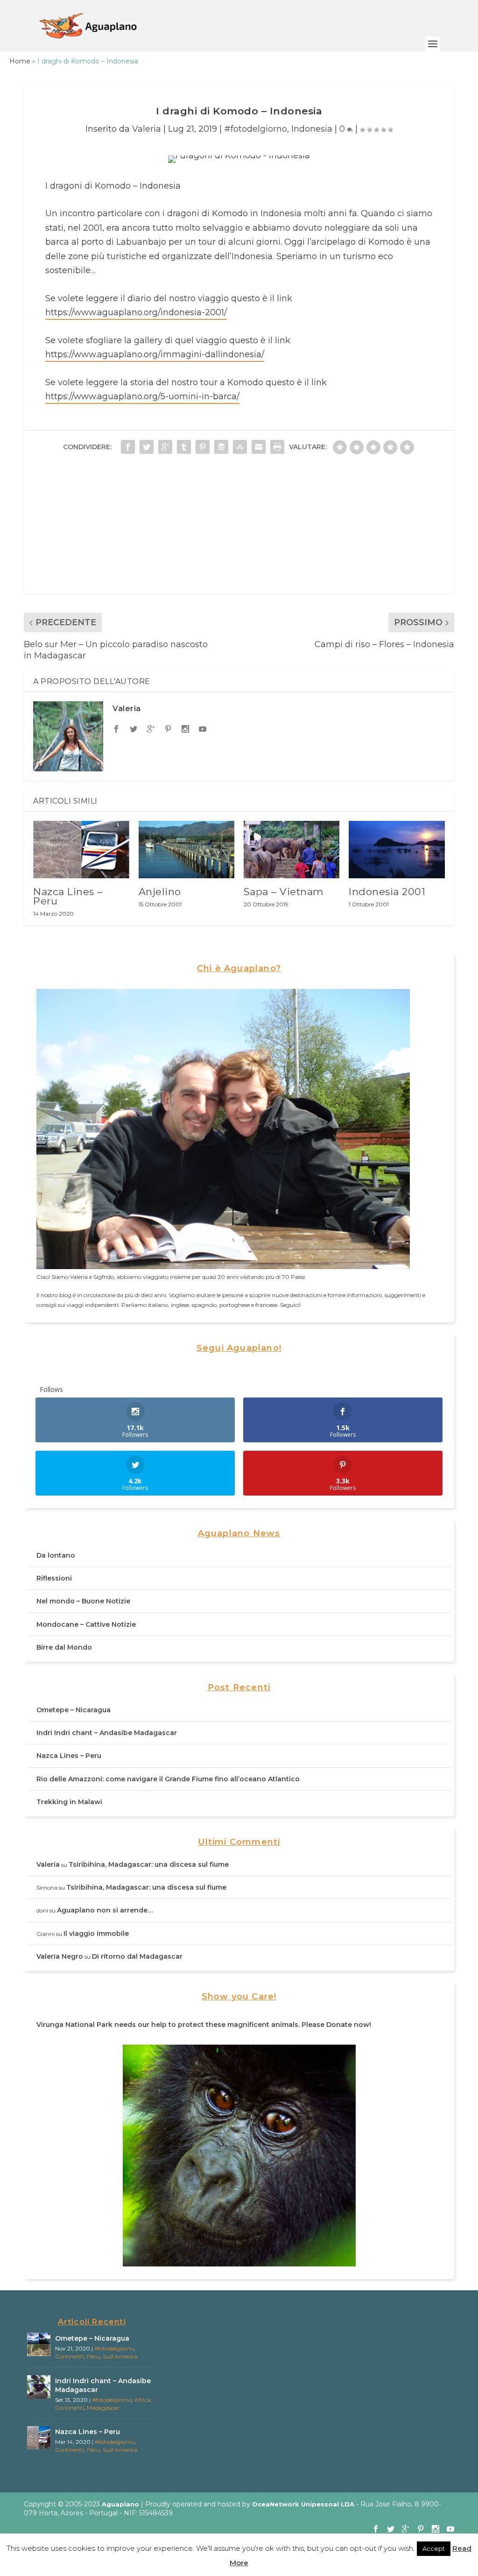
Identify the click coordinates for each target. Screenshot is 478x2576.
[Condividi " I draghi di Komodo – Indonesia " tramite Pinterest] (203, 447)
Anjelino (160, 892)
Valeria (147, 129)
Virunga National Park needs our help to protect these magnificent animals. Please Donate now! (204, 2025)
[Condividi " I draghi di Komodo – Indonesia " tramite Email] (259, 447)
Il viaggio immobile (96, 1934)
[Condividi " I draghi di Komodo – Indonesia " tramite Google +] (165, 447)
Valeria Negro (60, 1956)
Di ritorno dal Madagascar (137, 1956)
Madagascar (103, 2408)
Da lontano (56, 1555)
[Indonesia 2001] (397, 850)
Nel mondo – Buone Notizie (83, 1601)
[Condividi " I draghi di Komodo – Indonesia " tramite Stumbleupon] (240, 447)
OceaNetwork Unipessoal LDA (303, 2504)
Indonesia (312, 129)
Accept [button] (434, 2548)
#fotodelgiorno (256, 129)
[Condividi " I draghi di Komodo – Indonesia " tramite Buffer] (221, 447)
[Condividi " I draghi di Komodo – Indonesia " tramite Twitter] (147, 447)
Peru (93, 2356)
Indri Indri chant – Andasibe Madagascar (107, 1733)
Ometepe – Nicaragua (74, 1710)
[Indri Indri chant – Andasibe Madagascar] (39, 2387)
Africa (142, 2400)
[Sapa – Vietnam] (292, 850)
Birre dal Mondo (64, 1647)
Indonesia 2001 (387, 892)
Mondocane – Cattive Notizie (86, 1624)
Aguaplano (120, 2504)
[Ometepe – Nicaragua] (39, 2344)
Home (20, 61)
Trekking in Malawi (69, 1802)
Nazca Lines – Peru (68, 896)
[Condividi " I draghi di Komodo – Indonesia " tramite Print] (277, 447)
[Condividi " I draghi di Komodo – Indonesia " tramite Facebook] (128, 447)
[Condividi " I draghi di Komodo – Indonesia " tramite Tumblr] (184, 447)
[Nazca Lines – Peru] (81, 850)
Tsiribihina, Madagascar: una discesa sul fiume (149, 1864)
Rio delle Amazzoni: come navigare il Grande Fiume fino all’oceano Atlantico (168, 1779)
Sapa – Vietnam (284, 892)
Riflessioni (54, 1578)
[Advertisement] (239, 529)
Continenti (70, 2356)
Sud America (120, 2356)
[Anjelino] (186, 850)
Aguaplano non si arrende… (105, 1910)
